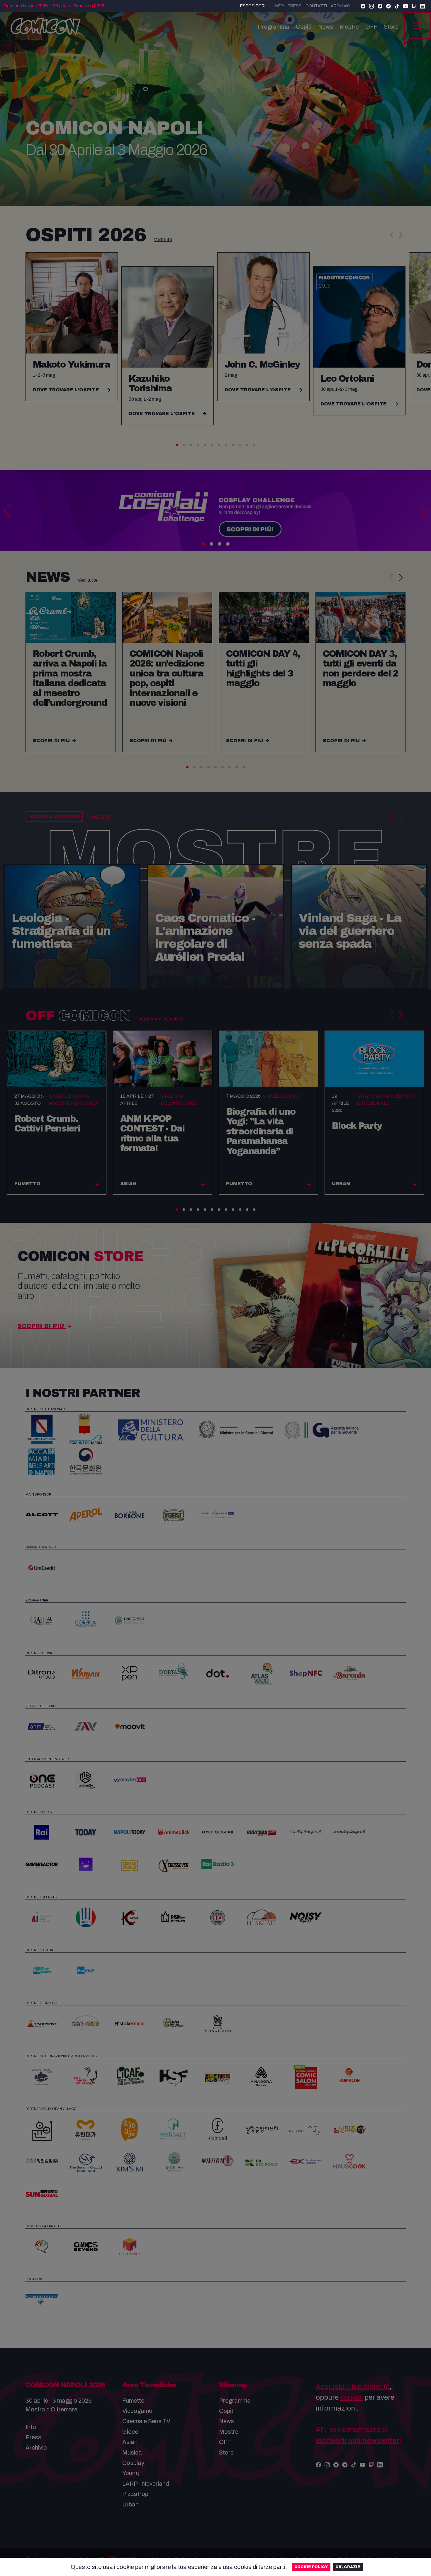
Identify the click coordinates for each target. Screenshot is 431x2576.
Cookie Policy (311, 2567)
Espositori (253, 6)
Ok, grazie (348, 2567)
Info (279, 6)
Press (295, 6)
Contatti (316, 6)
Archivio (341, 6)
